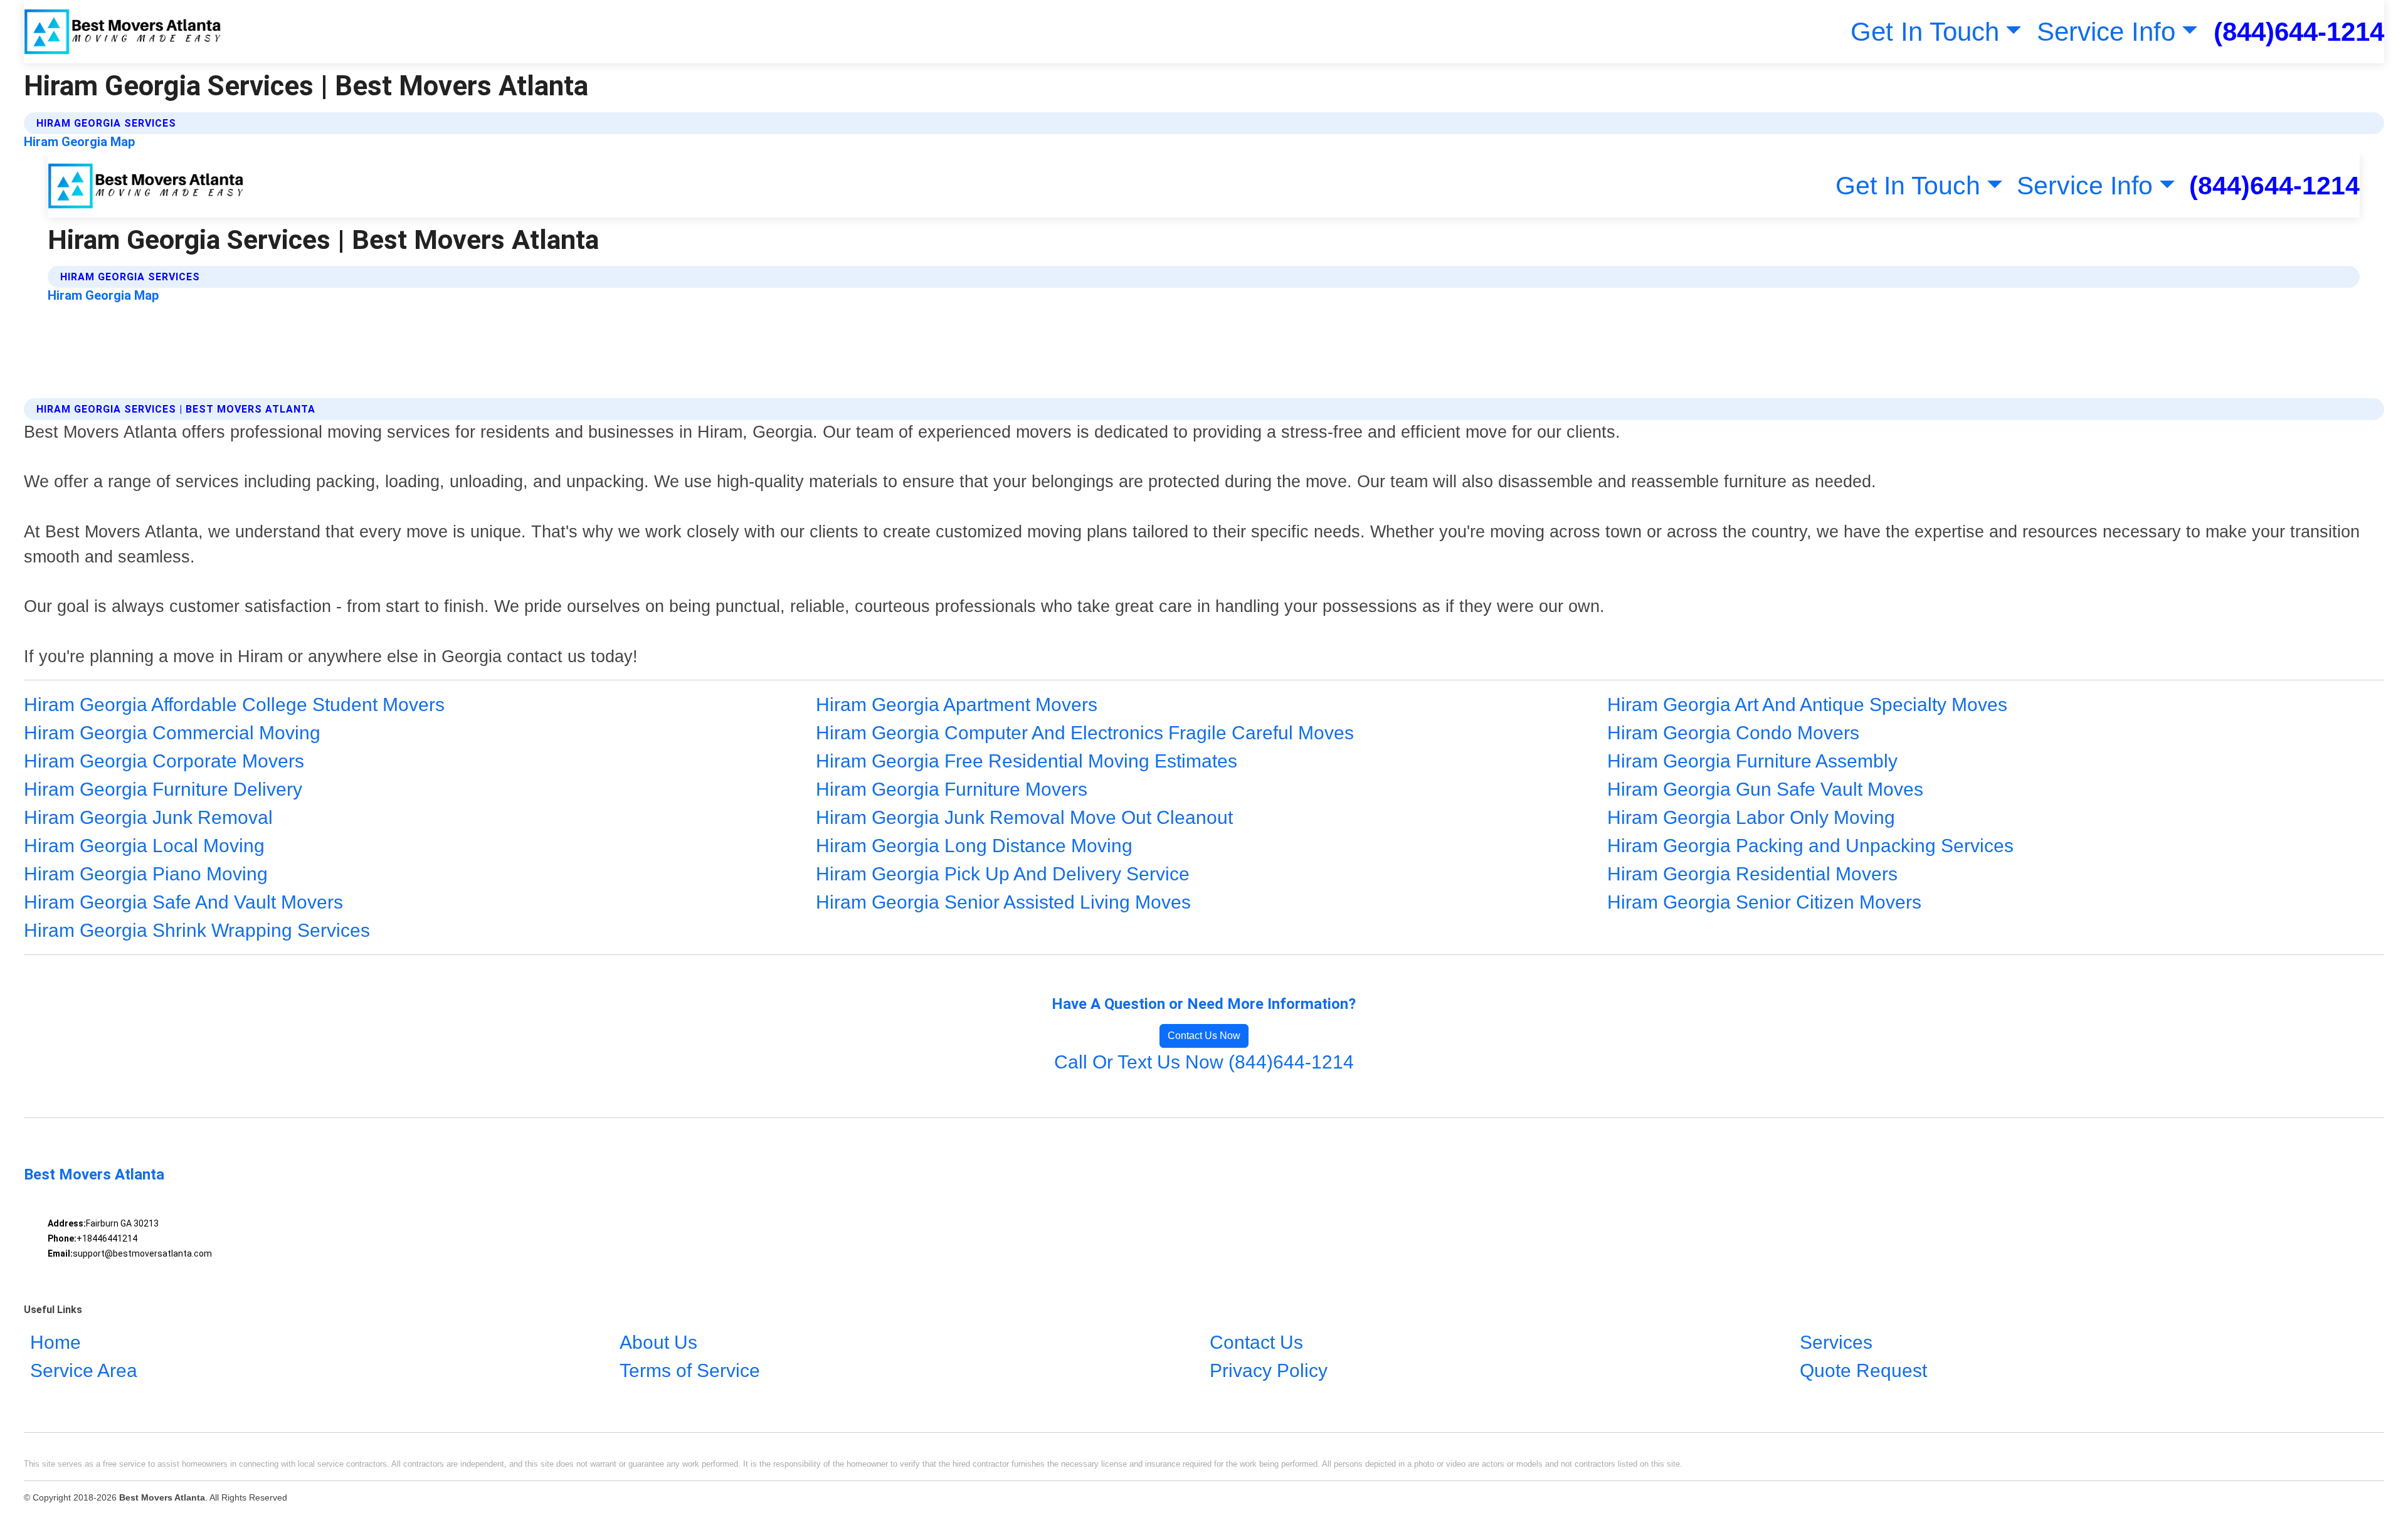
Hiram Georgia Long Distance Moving (974, 846)
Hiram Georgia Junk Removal (148, 817)
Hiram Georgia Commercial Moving (172, 733)
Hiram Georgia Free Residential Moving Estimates (1027, 761)
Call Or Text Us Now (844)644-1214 (1204, 1062)
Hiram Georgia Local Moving (144, 846)
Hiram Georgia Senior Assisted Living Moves (1003, 902)
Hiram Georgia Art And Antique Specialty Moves (1807, 704)
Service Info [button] (2106, 32)
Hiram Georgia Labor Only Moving (1751, 817)
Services (1836, 1342)
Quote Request (1863, 1370)
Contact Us (1256, 1342)
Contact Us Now (1204, 1036)
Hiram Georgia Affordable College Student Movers (234, 704)
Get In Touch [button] (1925, 32)
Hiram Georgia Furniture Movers (952, 789)
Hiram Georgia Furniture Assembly (1752, 761)
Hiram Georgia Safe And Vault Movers (183, 902)
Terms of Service (690, 1370)
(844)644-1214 (2299, 32)
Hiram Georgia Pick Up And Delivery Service (1003, 874)
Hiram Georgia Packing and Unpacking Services (1810, 846)
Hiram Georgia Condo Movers (1733, 733)
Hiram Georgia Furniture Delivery (163, 789)
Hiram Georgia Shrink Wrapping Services (197, 930)
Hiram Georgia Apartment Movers (957, 704)
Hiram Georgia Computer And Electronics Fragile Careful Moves (1085, 733)
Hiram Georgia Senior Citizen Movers (1764, 902)
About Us (658, 1342)
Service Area (84, 1370)
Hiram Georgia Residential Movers (1752, 874)
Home (55, 1342)
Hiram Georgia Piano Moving (146, 874)
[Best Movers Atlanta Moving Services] (123, 32)
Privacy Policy (1269, 1370)
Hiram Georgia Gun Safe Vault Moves (1765, 789)
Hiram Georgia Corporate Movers (164, 761)
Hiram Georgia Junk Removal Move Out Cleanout (1024, 817)
